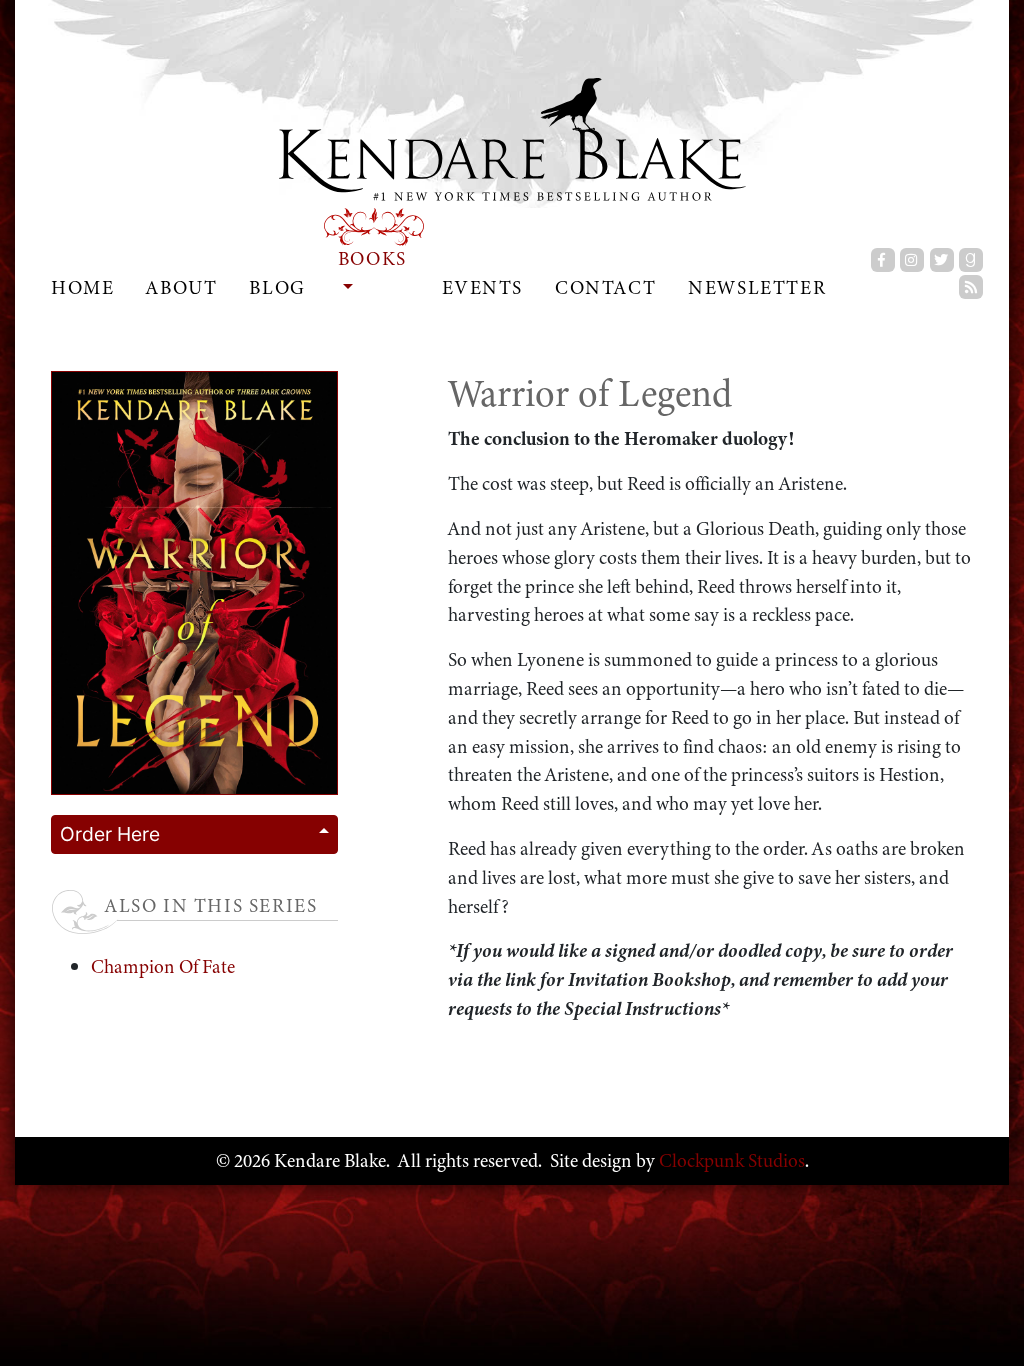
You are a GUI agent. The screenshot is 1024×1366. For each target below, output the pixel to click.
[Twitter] (942, 260)
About (181, 287)
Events (482, 287)
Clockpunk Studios (730, 1160)
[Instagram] (912, 260)
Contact (605, 287)
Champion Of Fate (163, 966)
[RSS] (971, 287)
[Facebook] (883, 260)
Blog (277, 287)
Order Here (110, 834)
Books (372, 258)
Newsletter (757, 287)
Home (82, 287)
